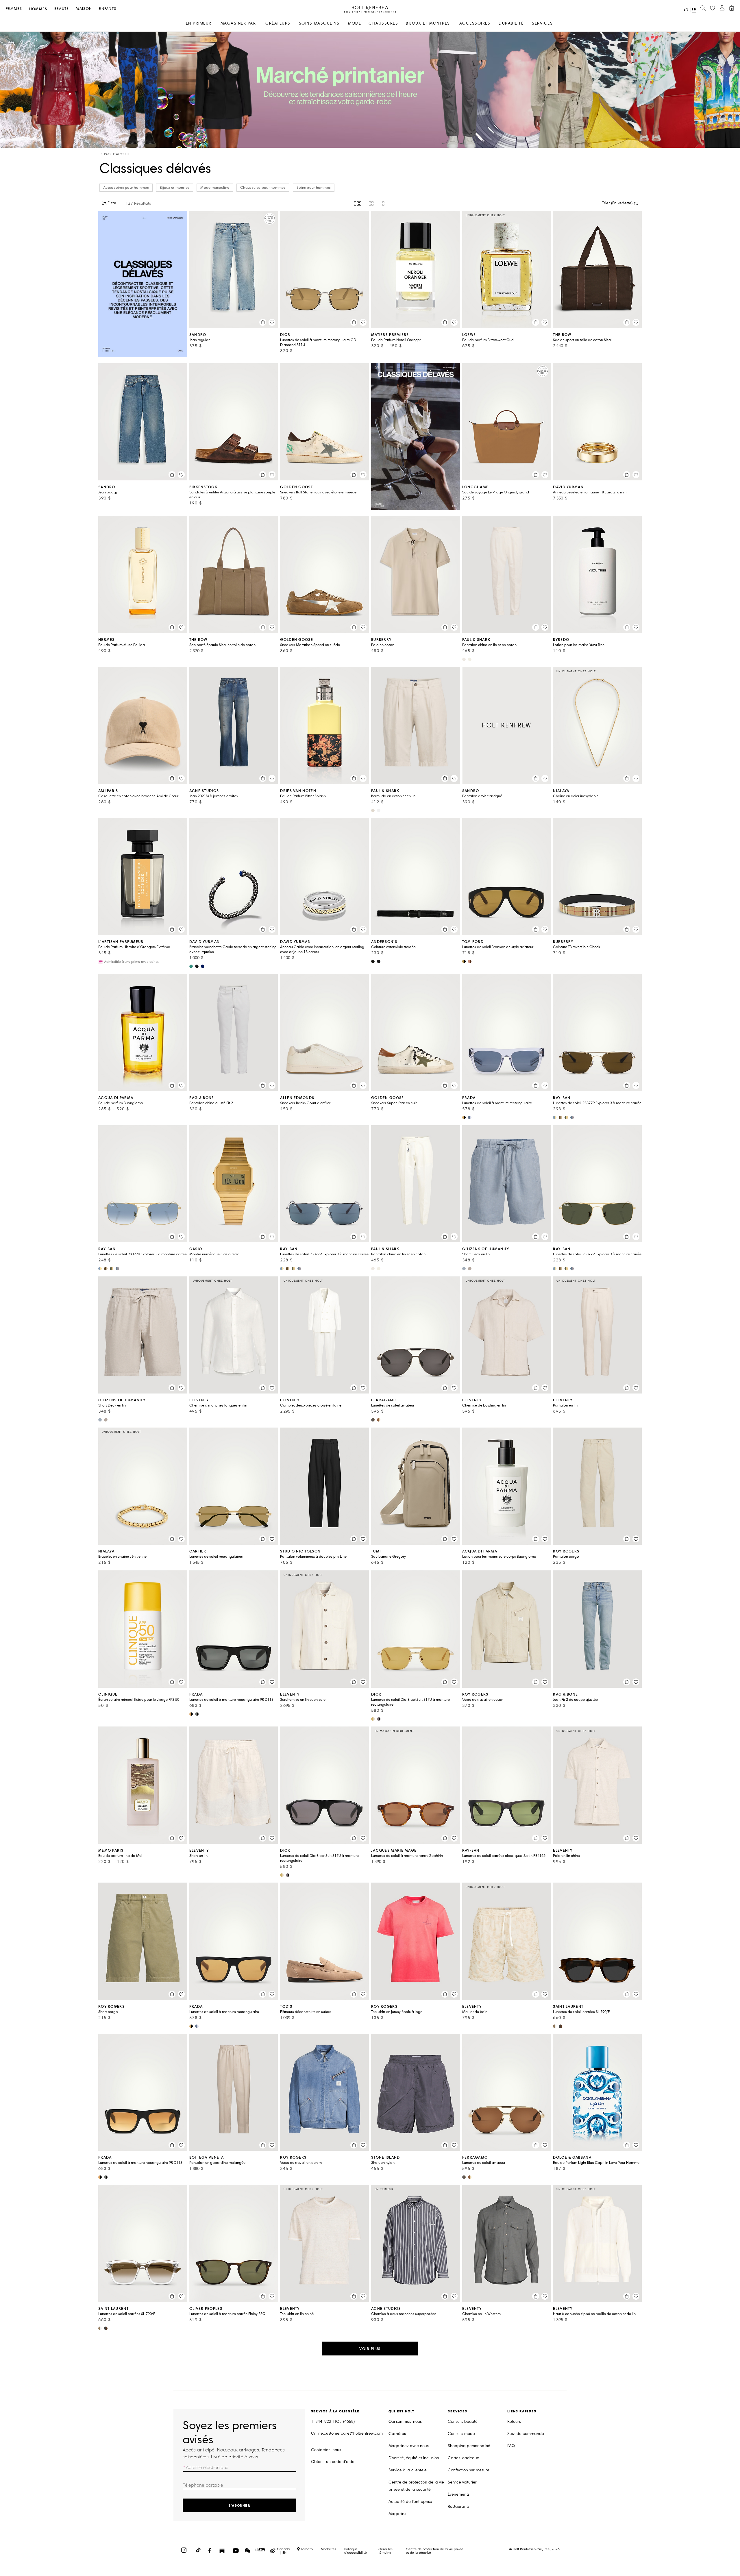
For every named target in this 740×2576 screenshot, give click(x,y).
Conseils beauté (463, 2422)
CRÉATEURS (278, 23)
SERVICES (542, 23)
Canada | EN (283, 2551)
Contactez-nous (326, 2450)
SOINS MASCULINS (319, 23)
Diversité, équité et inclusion (414, 2458)
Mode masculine (215, 188)
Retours (514, 2422)
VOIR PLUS (370, 2349)
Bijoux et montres (175, 188)
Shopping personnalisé (469, 2446)
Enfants (108, 9)
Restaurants (459, 2506)
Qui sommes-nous (405, 2422)
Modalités (329, 2549)
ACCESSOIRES (475, 23)
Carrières (397, 2434)
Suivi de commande (526, 2434)
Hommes (38, 9)
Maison (84, 9)
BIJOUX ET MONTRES (428, 23)
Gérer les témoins (385, 2551)
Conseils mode (461, 2434)
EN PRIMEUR (199, 23)
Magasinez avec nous (409, 2446)
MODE (355, 23)
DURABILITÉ (511, 23)
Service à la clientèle (408, 2470)
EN (686, 10)
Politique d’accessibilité (356, 2551)
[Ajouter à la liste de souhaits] (272, 322)
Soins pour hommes (314, 188)
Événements (459, 2494)
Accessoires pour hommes (126, 188)
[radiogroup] (370, 203)
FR (694, 9)
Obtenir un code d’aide (333, 2462)
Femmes (14, 9)
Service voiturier (462, 2482)
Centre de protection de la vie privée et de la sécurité (416, 2486)
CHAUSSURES (383, 23)
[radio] (358, 203)
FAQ (511, 2446)
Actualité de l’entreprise (410, 2502)
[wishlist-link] (713, 8)
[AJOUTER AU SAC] (263, 322)
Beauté (62, 9)
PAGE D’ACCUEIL (117, 154)
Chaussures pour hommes (263, 188)
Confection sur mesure (469, 2470)
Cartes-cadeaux (463, 2458)
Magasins (397, 2514)
